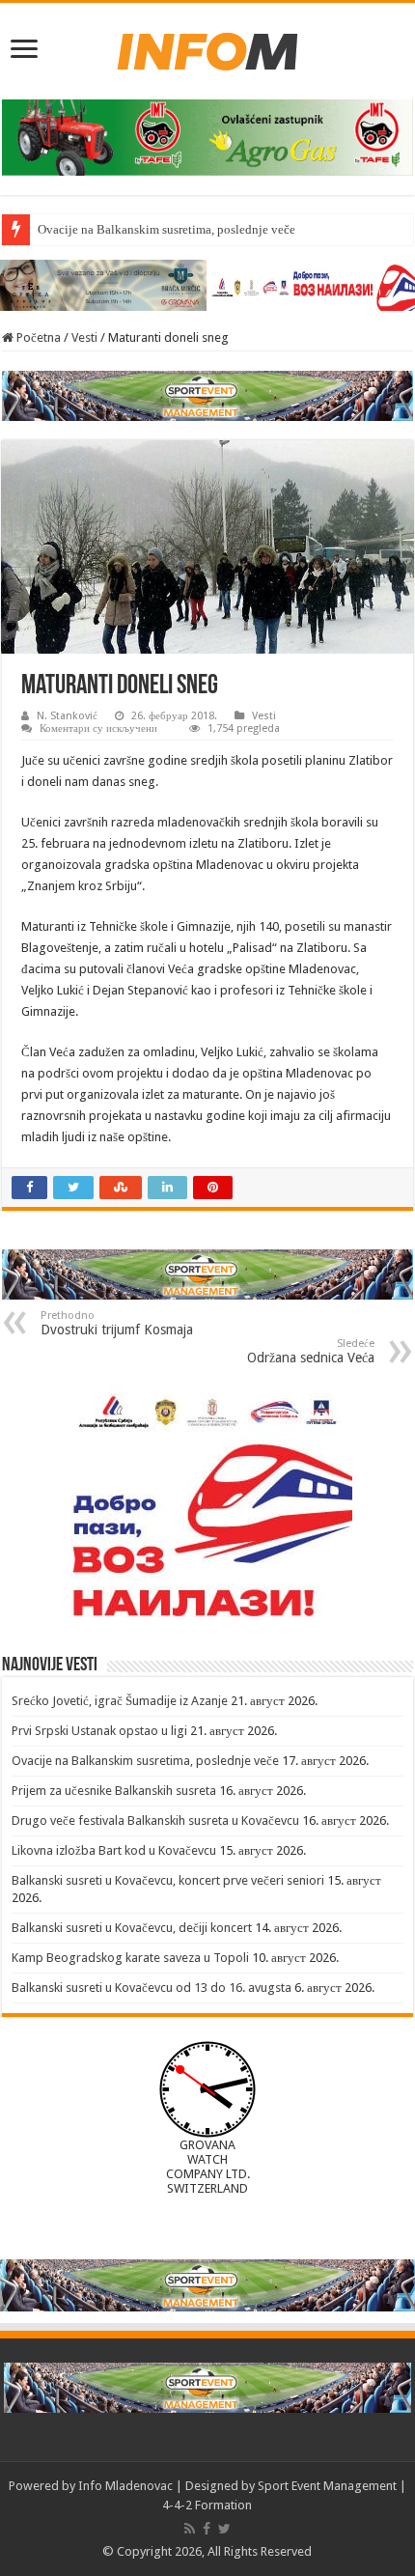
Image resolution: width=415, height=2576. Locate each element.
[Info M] (207, 47)
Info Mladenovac (125, 2486)
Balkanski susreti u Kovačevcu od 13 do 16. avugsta (152, 1988)
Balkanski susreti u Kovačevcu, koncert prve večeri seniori (168, 1880)
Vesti (84, 337)
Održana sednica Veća (311, 1351)
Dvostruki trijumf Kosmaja (117, 1323)
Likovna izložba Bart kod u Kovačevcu (114, 1850)
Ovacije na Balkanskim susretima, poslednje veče (166, 229)
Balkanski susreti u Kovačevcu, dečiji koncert (132, 1928)
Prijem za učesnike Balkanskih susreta (114, 1791)
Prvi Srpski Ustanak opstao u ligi (99, 1731)
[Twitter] (224, 2529)
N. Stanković (67, 716)
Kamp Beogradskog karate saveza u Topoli (130, 1958)
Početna (37, 337)
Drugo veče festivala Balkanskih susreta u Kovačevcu (155, 1820)
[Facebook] (207, 2529)
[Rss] (190, 2529)
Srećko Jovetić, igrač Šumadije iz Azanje (120, 1701)
